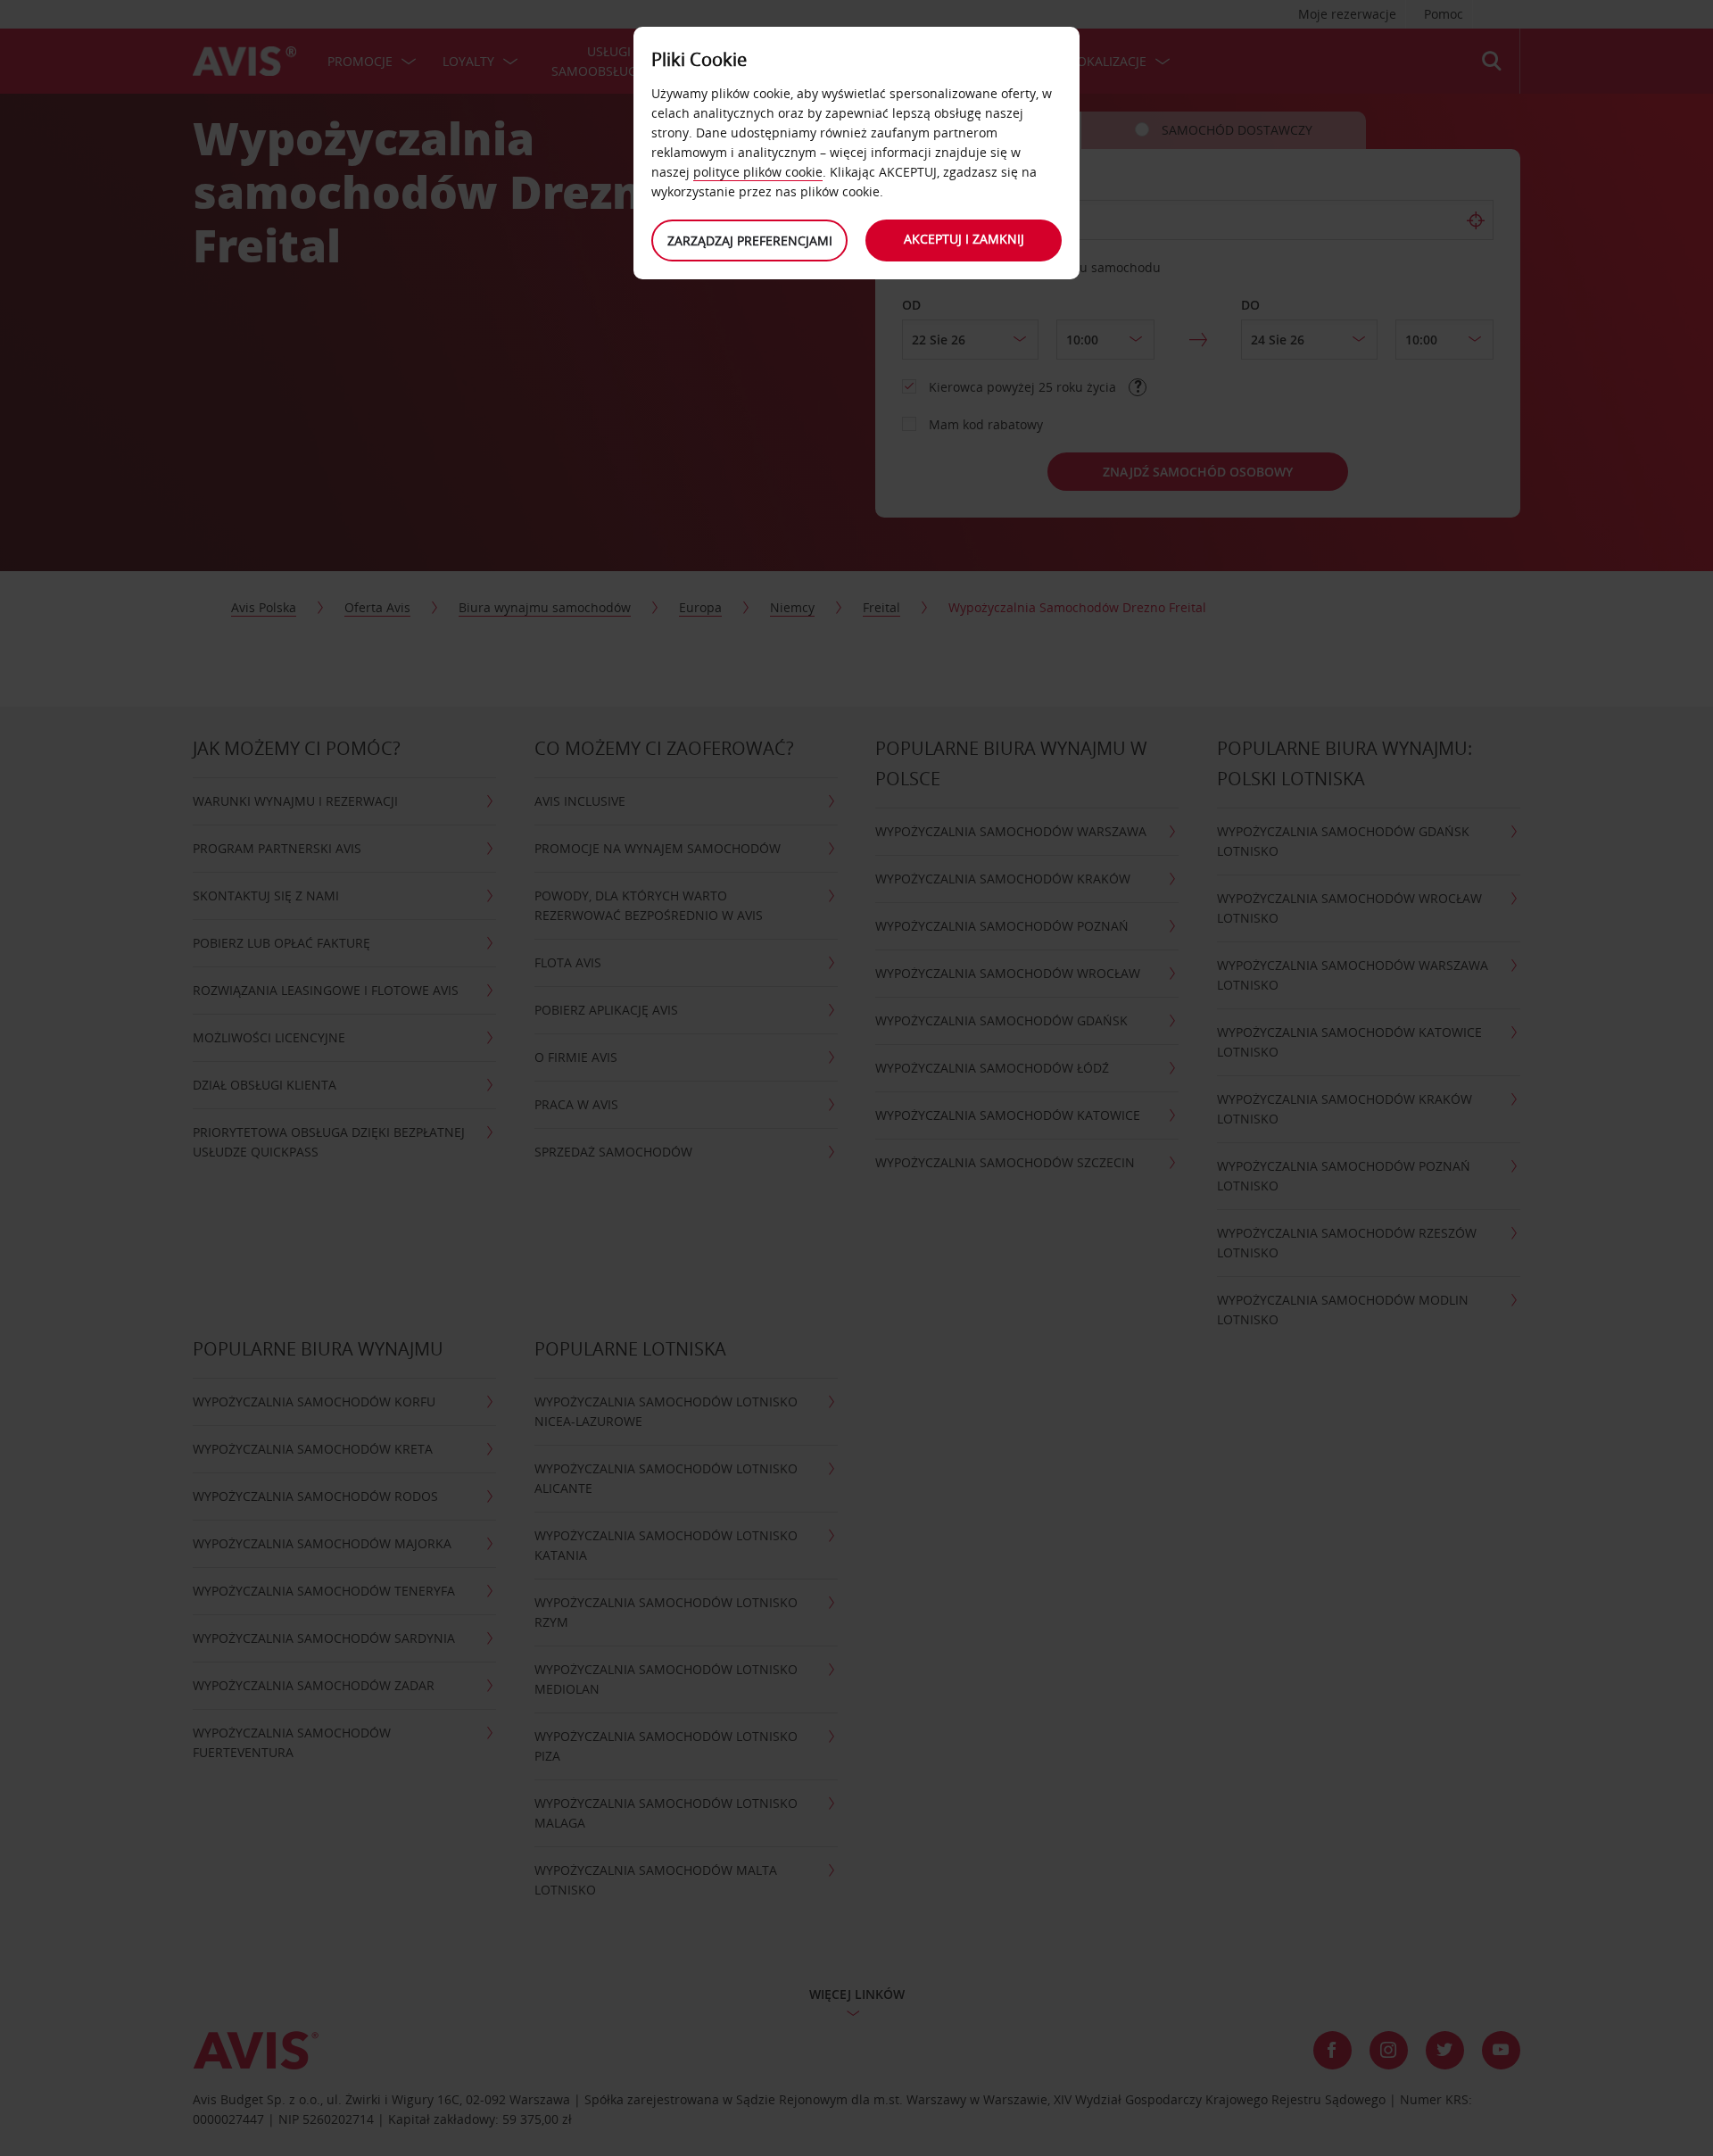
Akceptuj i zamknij (964, 239)
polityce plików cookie (758, 172)
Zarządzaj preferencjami (750, 240)
